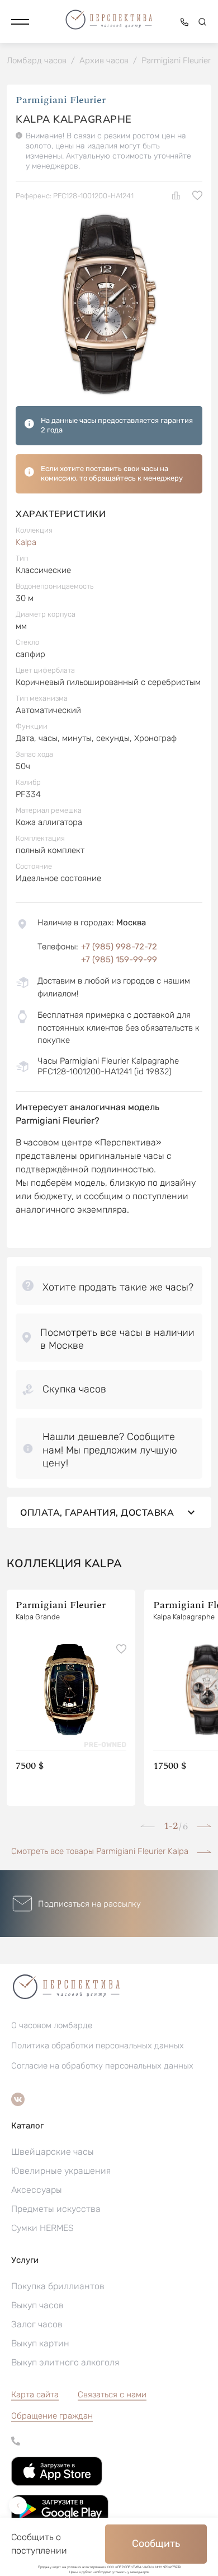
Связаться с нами (112, 2395)
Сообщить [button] (156, 2544)
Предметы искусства (56, 2209)
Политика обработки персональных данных (98, 2046)
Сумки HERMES (42, 2228)
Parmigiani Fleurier (61, 100)
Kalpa (26, 542)
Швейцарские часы (53, 2152)
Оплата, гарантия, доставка (97, 1512)
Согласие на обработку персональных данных (102, 2066)
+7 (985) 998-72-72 (119, 947)
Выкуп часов (37, 2305)
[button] (20, 22)
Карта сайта (35, 2395)
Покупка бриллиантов (58, 2286)
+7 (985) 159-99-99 (119, 959)
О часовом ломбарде (52, 2025)
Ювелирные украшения (61, 2171)
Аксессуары (37, 2190)
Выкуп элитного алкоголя (65, 2362)
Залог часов (37, 2324)
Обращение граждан (52, 2416)
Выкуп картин (40, 2343)
